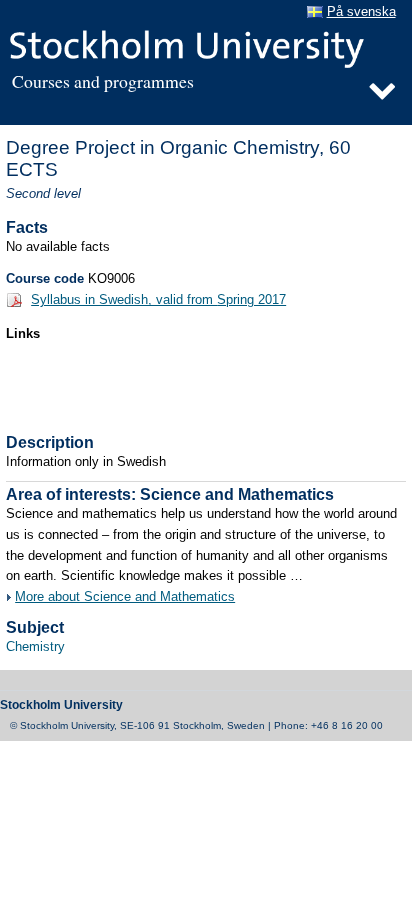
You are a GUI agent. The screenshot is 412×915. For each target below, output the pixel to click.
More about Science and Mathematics (125, 597)
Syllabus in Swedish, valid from (158, 300)
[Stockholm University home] (201, 46)
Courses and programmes (103, 81)
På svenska (361, 12)
